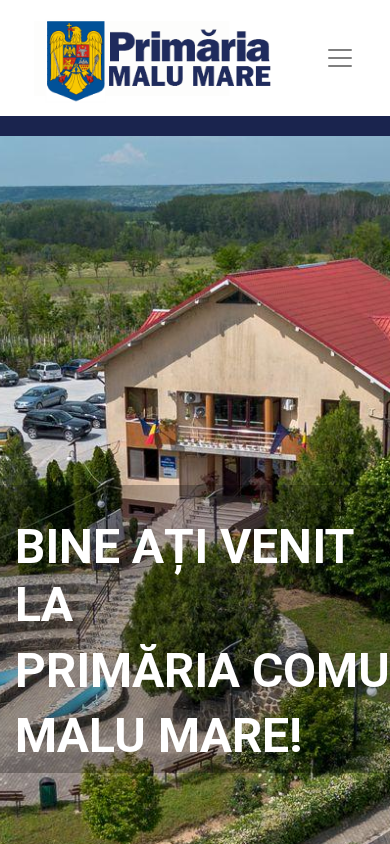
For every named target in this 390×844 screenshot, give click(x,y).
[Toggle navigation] (340, 58)
